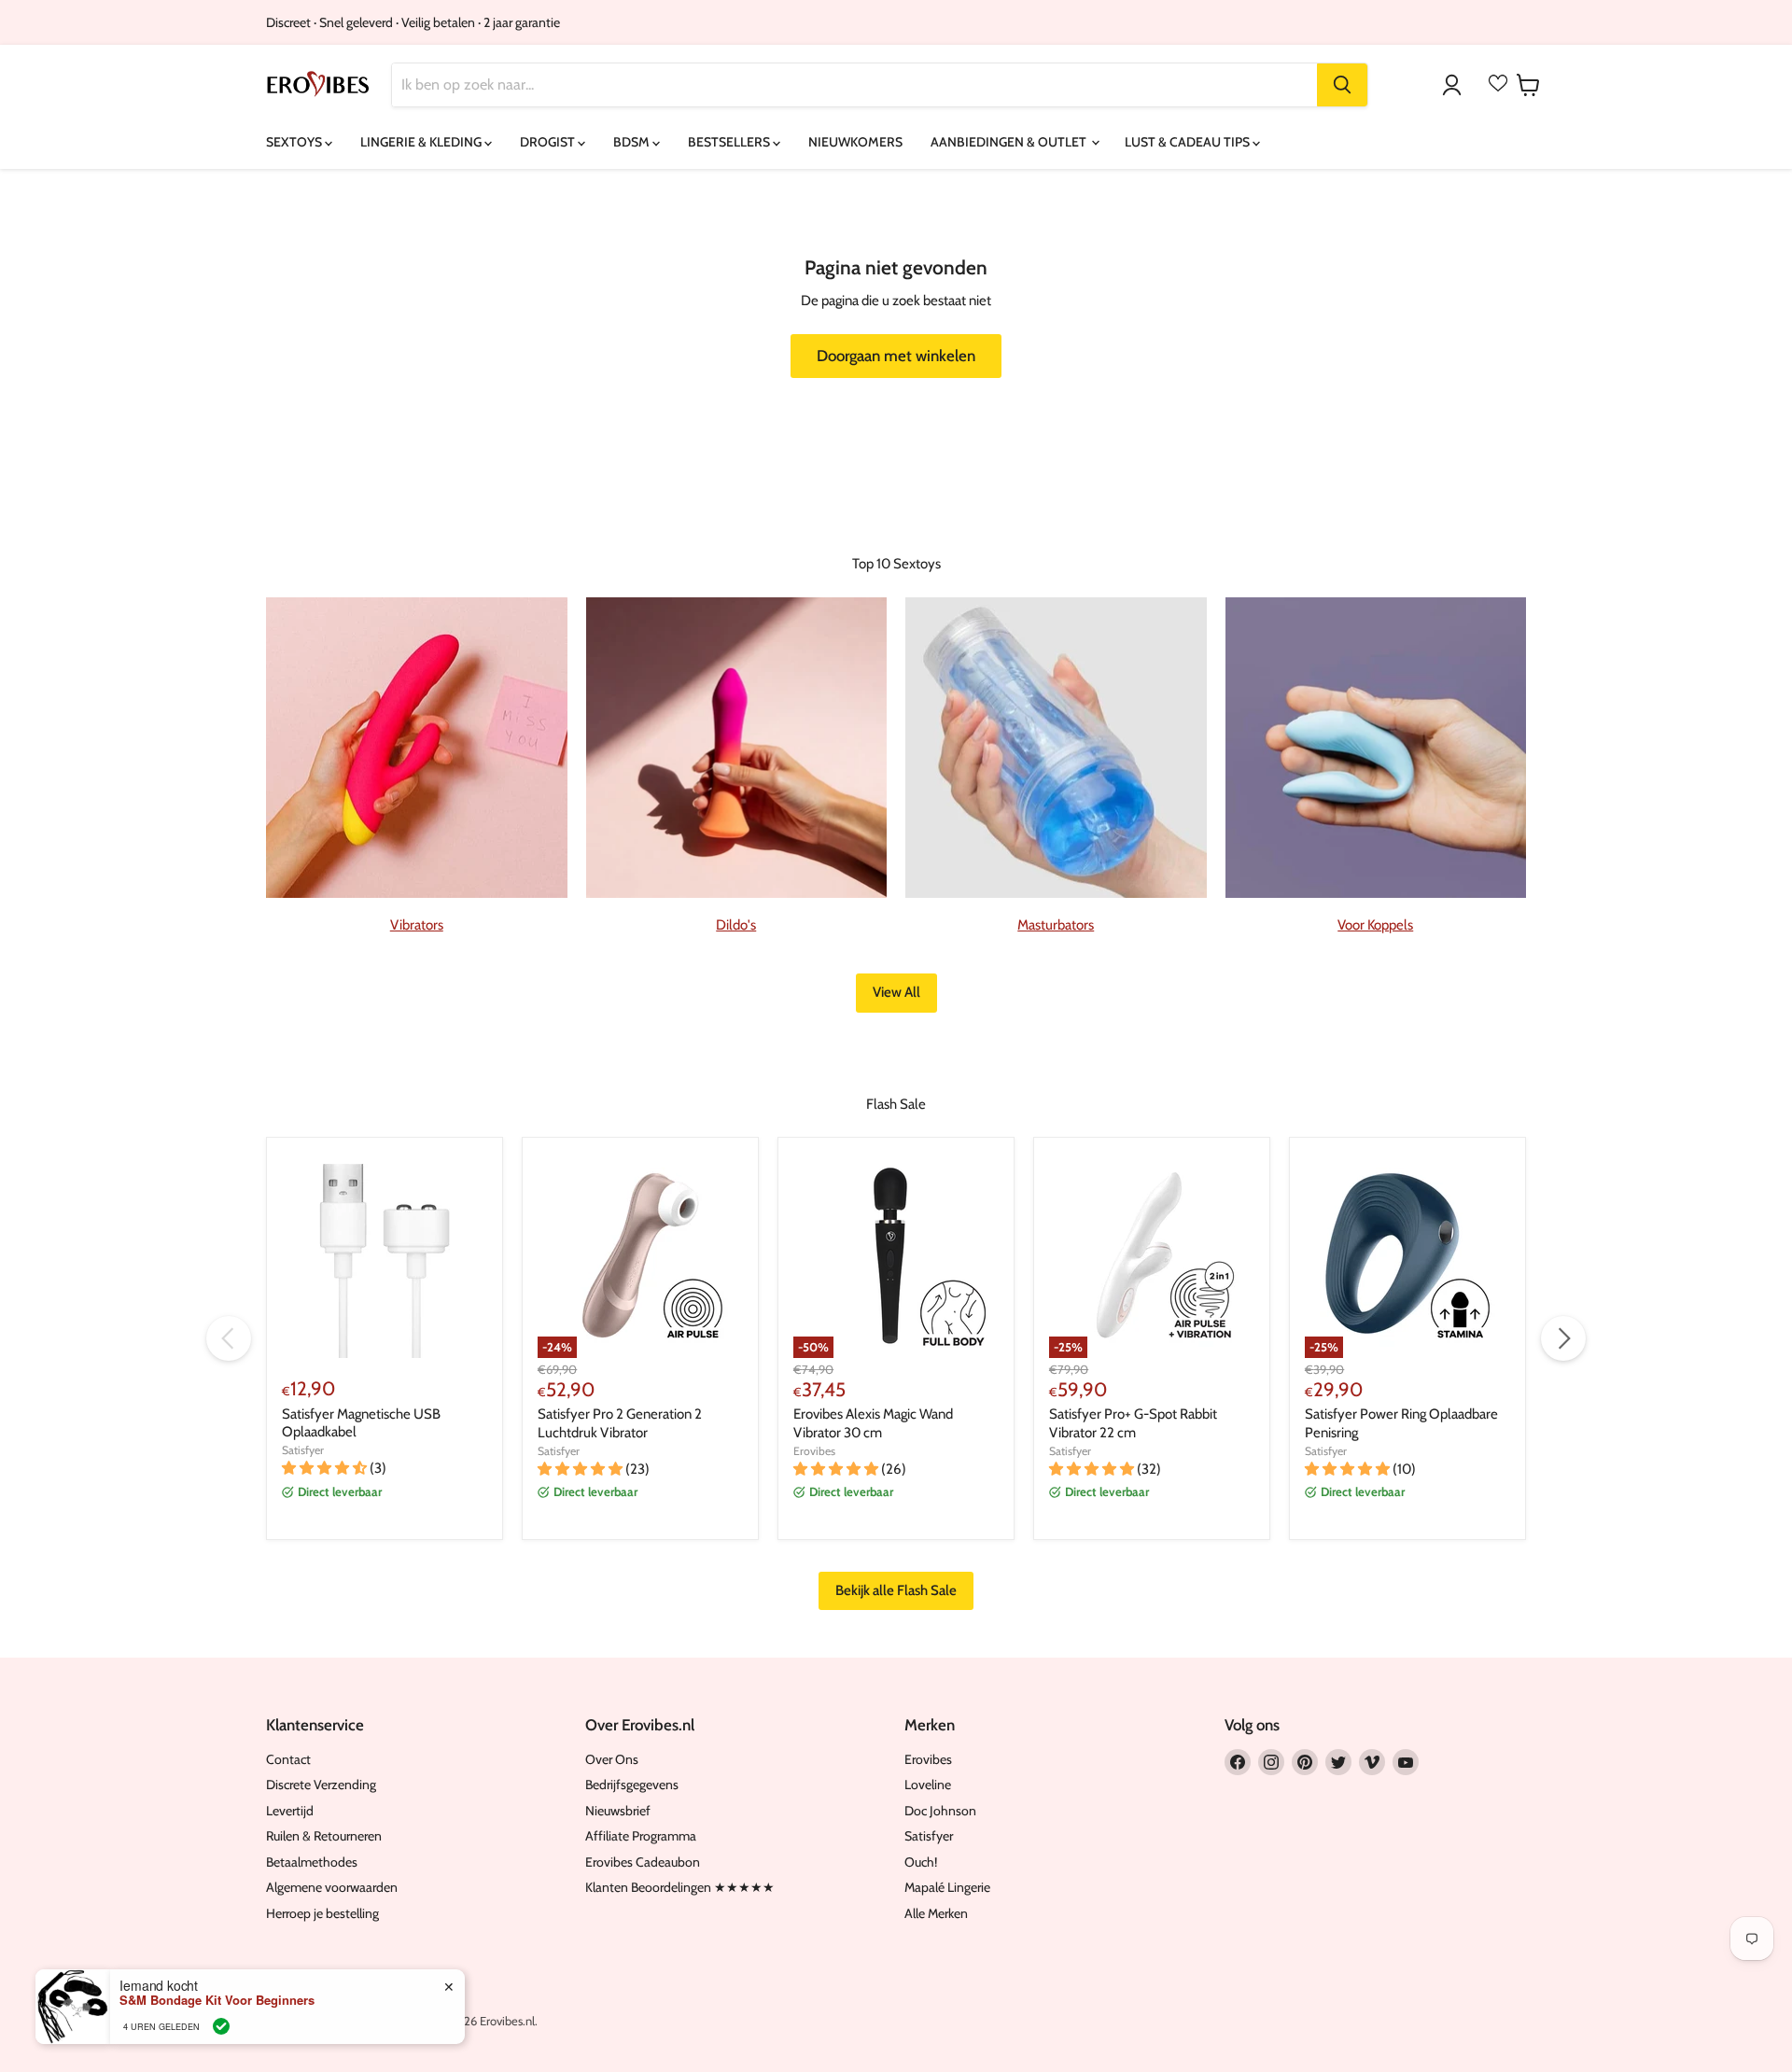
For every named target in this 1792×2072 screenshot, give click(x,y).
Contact (288, 1759)
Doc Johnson (940, 1811)
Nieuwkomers (855, 142)
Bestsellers (730, 142)
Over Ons (612, 1759)
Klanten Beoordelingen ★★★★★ (680, 1887)
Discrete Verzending (321, 1785)
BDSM (633, 142)
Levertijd (290, 1811)
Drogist (549, 142)
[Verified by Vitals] (221, 2026)
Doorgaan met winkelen (896, 356)
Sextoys (295, 142)
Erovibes (814, 1451)
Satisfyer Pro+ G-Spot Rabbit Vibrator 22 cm (1133, 1423)
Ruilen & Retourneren (324, 1836)
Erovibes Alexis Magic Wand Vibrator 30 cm (873, 1423)
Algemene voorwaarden (332, 1887)
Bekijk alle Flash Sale (896, 1590)
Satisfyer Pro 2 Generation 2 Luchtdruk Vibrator (620, 1423)
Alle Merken (936, 1913)
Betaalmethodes (312, 1862)
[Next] (1563, 1338)
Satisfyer (303, 1450)
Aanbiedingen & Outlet (1010, 142)
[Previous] (229, 1338)
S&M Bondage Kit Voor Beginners (217, 2000)
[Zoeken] (1342, 85)
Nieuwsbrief (618, 1811)
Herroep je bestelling (322, 1913)
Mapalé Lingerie (947, 1887)
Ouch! (921, 1862)
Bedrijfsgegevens (632, 1785)
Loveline (928, 1785)
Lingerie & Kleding (422, 142)
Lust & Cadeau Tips (1189, 142)
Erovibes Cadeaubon (643, 1862)
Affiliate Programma (641, 1836)
